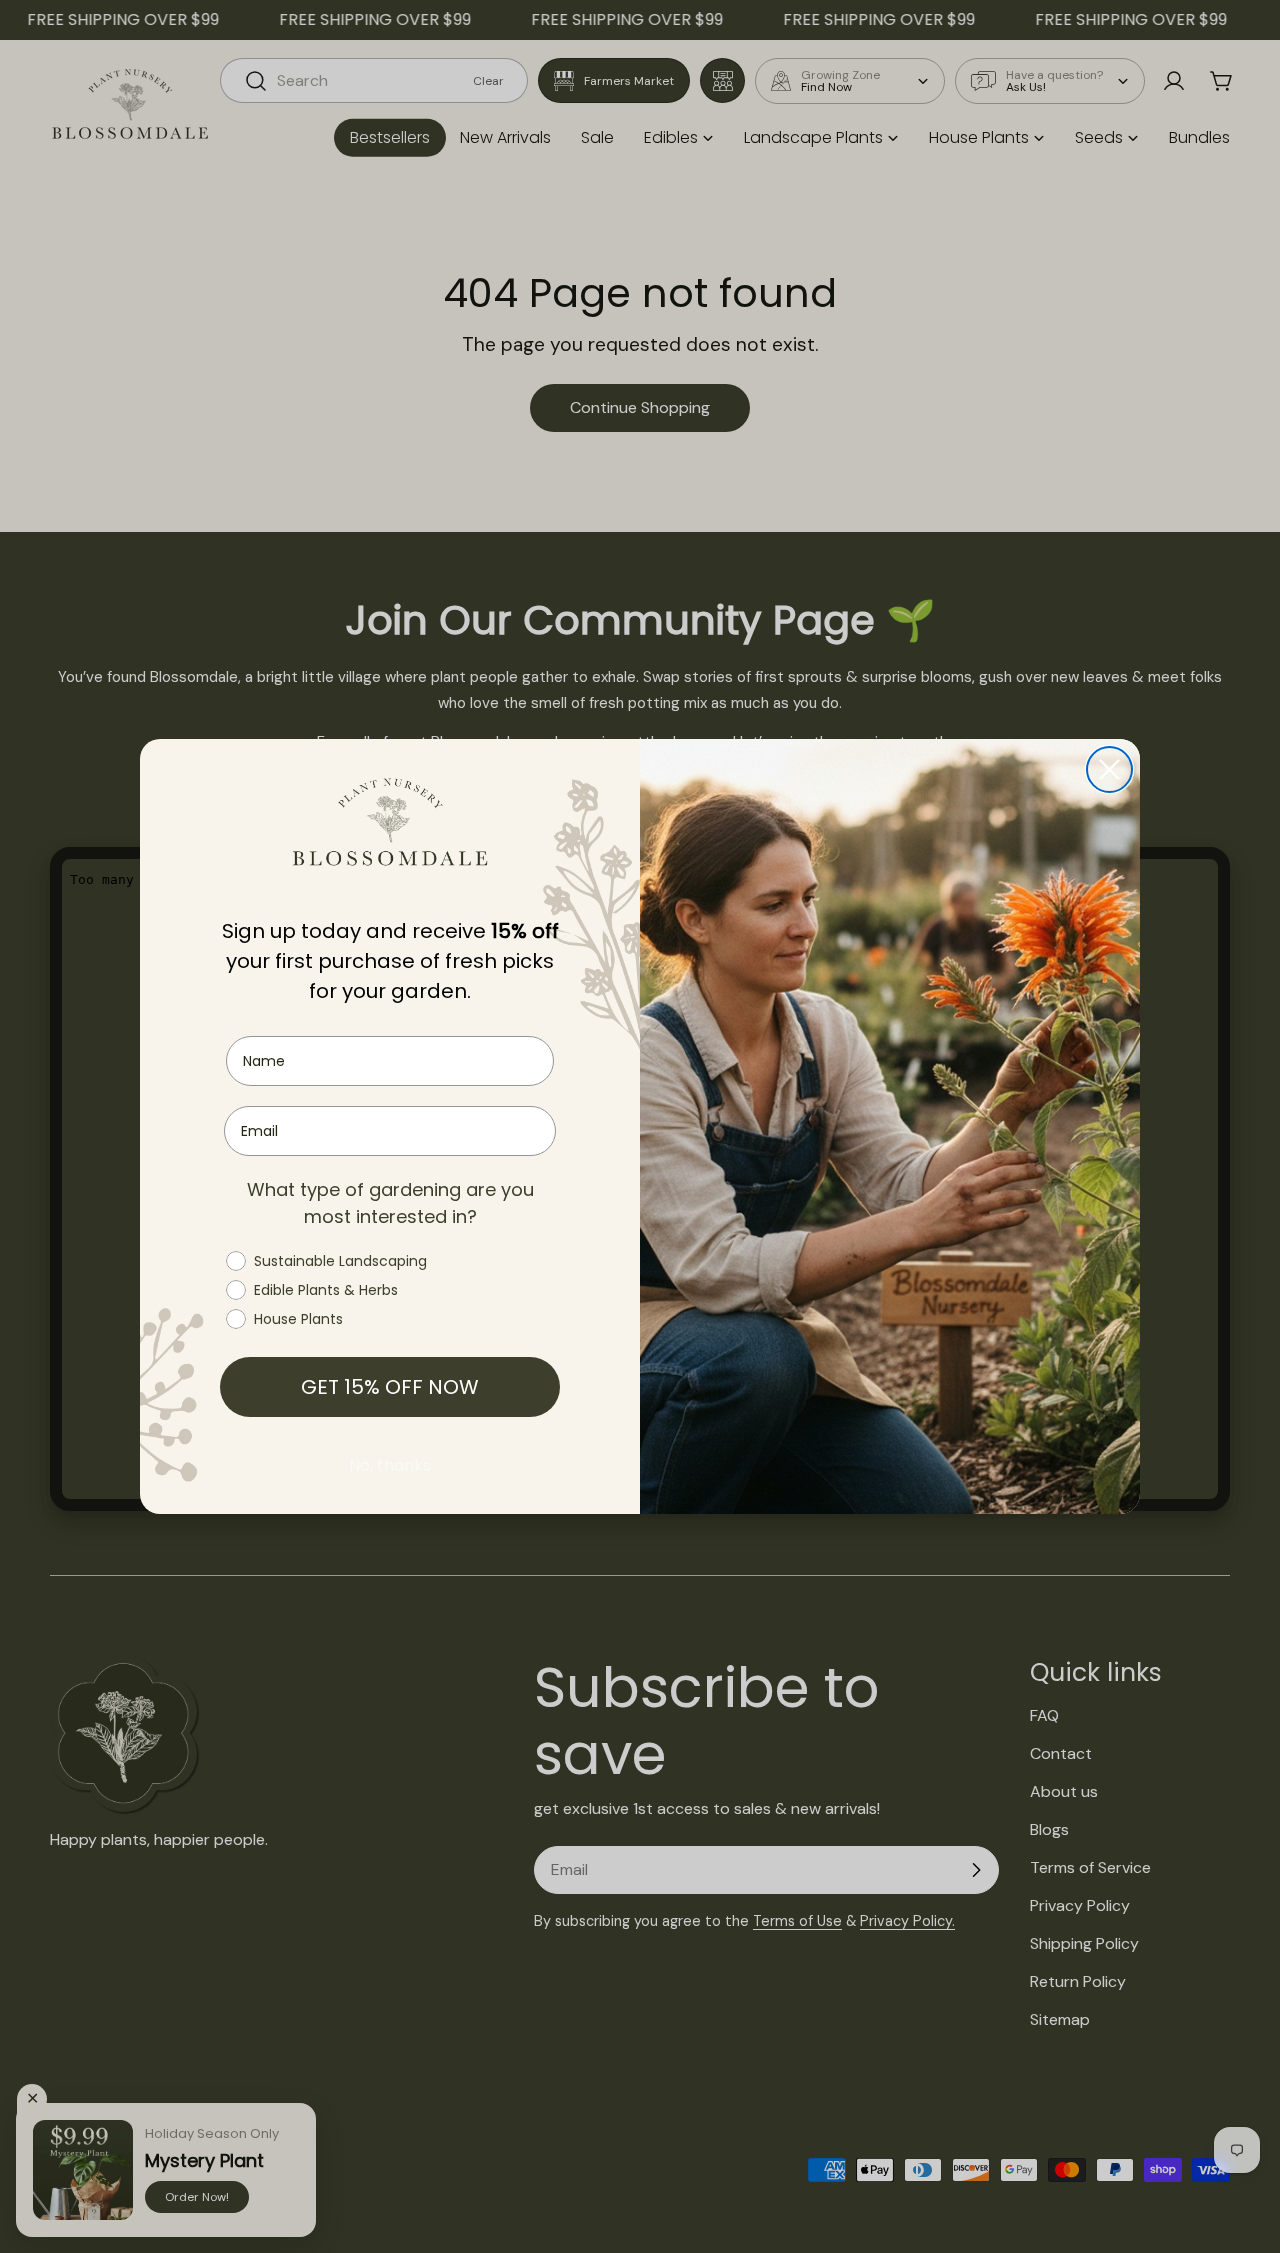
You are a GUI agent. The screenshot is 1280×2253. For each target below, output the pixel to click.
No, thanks (390, 1466)
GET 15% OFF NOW (390, 1388)
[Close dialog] (1109, 769)
